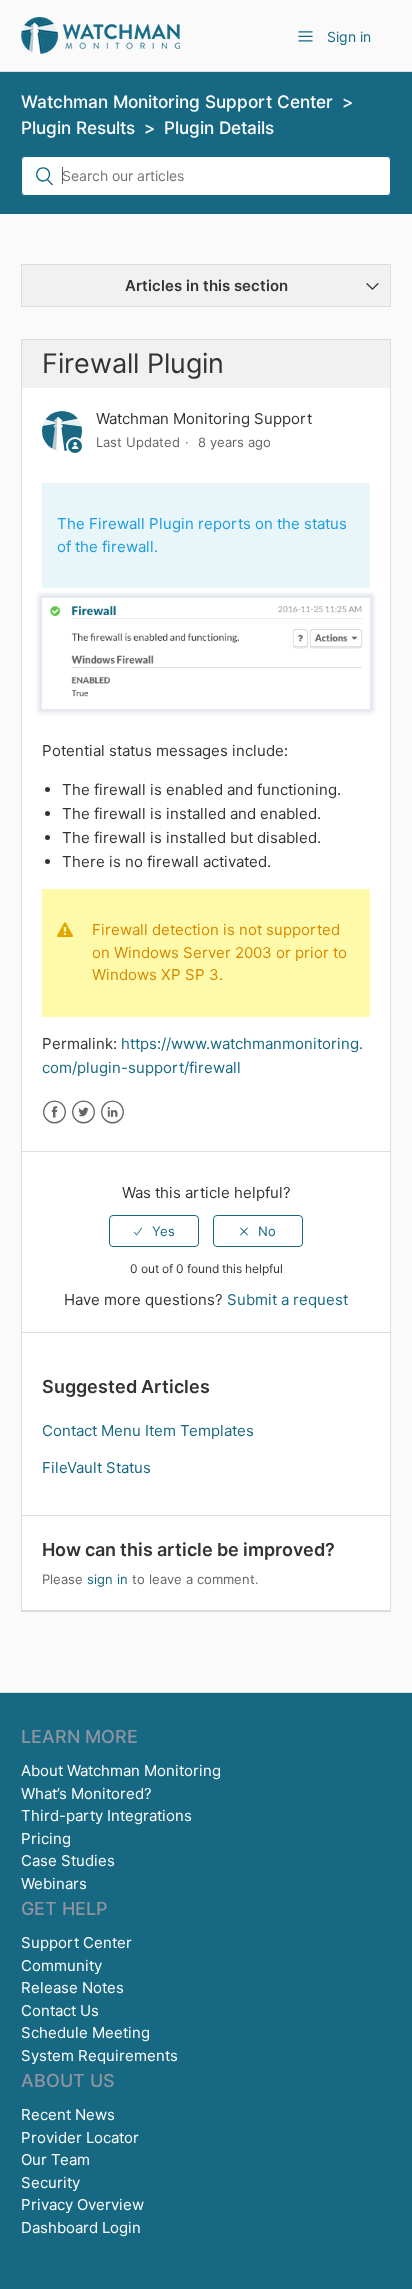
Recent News (68, 2114)
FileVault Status (96, 1467)
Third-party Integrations (106, 1815)
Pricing (46, 1838)
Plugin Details (219, 127)
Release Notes (72, 1987)
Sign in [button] (349, 36)
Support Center (76, 1942)
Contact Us (60, 2010)
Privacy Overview (82, 2204)
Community (61, 1965)
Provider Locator (80, 2137)
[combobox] (206, 176)
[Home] (100, 34)
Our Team (55, 2159)
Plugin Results (78, 127)
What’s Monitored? (86, 1793)
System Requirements (99, 2055)
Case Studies (68, 1860)
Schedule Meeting (85, 2032)
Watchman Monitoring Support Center (177, 101)
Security (50, 2182)
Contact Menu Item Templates (148, 1430)
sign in (107, 1579)
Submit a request (287, 1299)
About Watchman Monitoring (121, 1770)
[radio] (154, 1231)
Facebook (54, 1112)
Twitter (83, 1112)
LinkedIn (112, 1112)
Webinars (54, 1883)
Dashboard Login (81, 2227)
